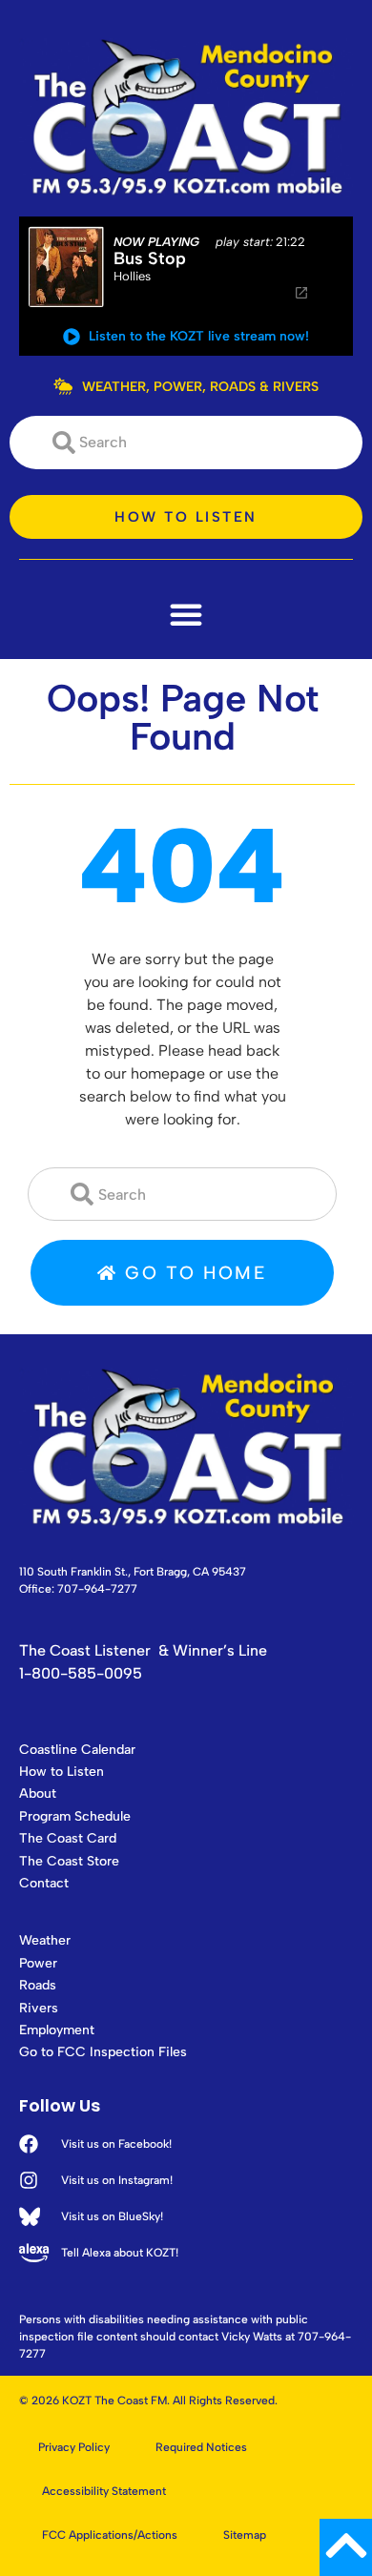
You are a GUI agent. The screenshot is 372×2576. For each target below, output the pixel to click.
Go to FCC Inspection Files (103, 2052)
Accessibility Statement (104, 2491)
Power (38, 1963)
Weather (45, 1940)
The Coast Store (69, 1861)
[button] (186, 614)
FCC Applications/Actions (110, 2535)
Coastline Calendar (77, 1750)
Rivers (39, 2008)
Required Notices (201, 2447)
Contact (44, 1883)
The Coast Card (68, 1838)
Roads (38, 1985)
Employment (57, 2030)
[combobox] (186, 443)
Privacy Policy (74, 2447)
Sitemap (245, 2535)
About (38, 1793)
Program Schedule (75, 1816)
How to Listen (62, 1772)
